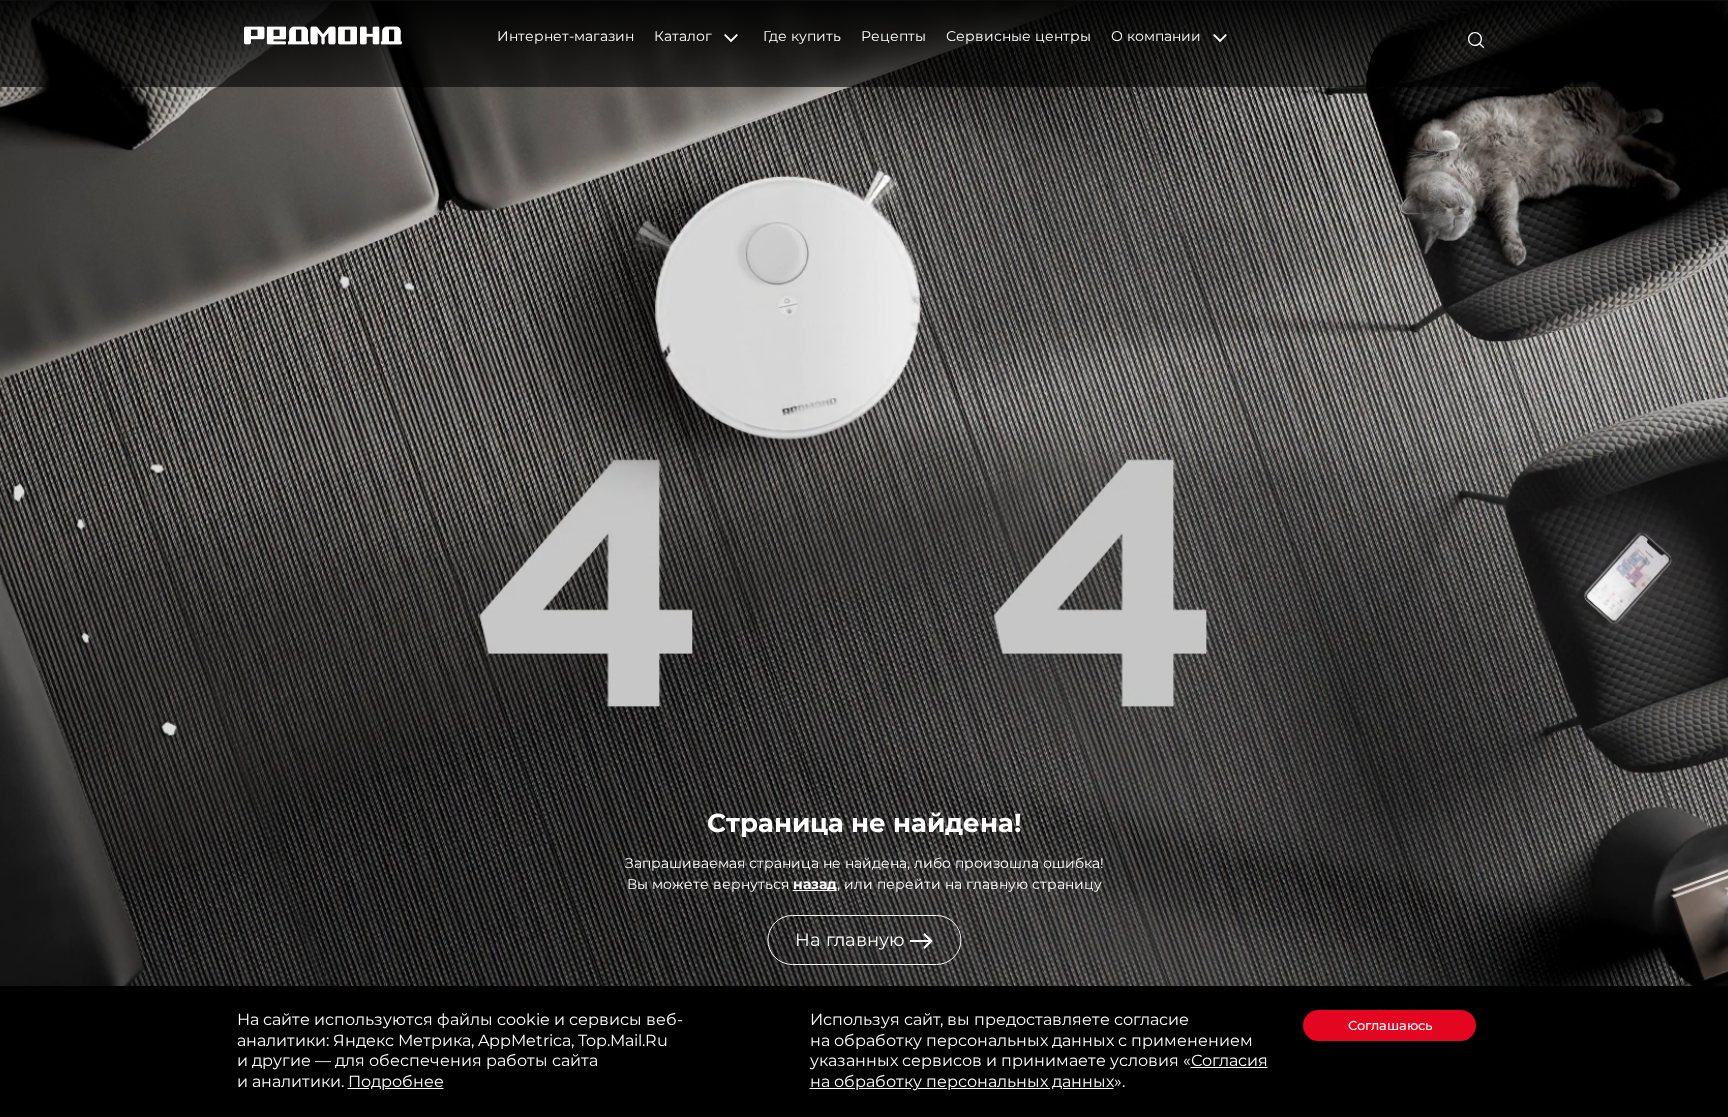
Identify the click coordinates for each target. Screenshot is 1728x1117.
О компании (1158, 36)
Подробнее (396, 1081)
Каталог (685, 36)
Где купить (802, 36)
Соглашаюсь (1390, 1025)
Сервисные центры (1018, 36)
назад (815, 884)
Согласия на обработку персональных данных (1039, 1071)
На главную (852, 940)
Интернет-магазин (565, 36)
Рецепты (893, 36)
